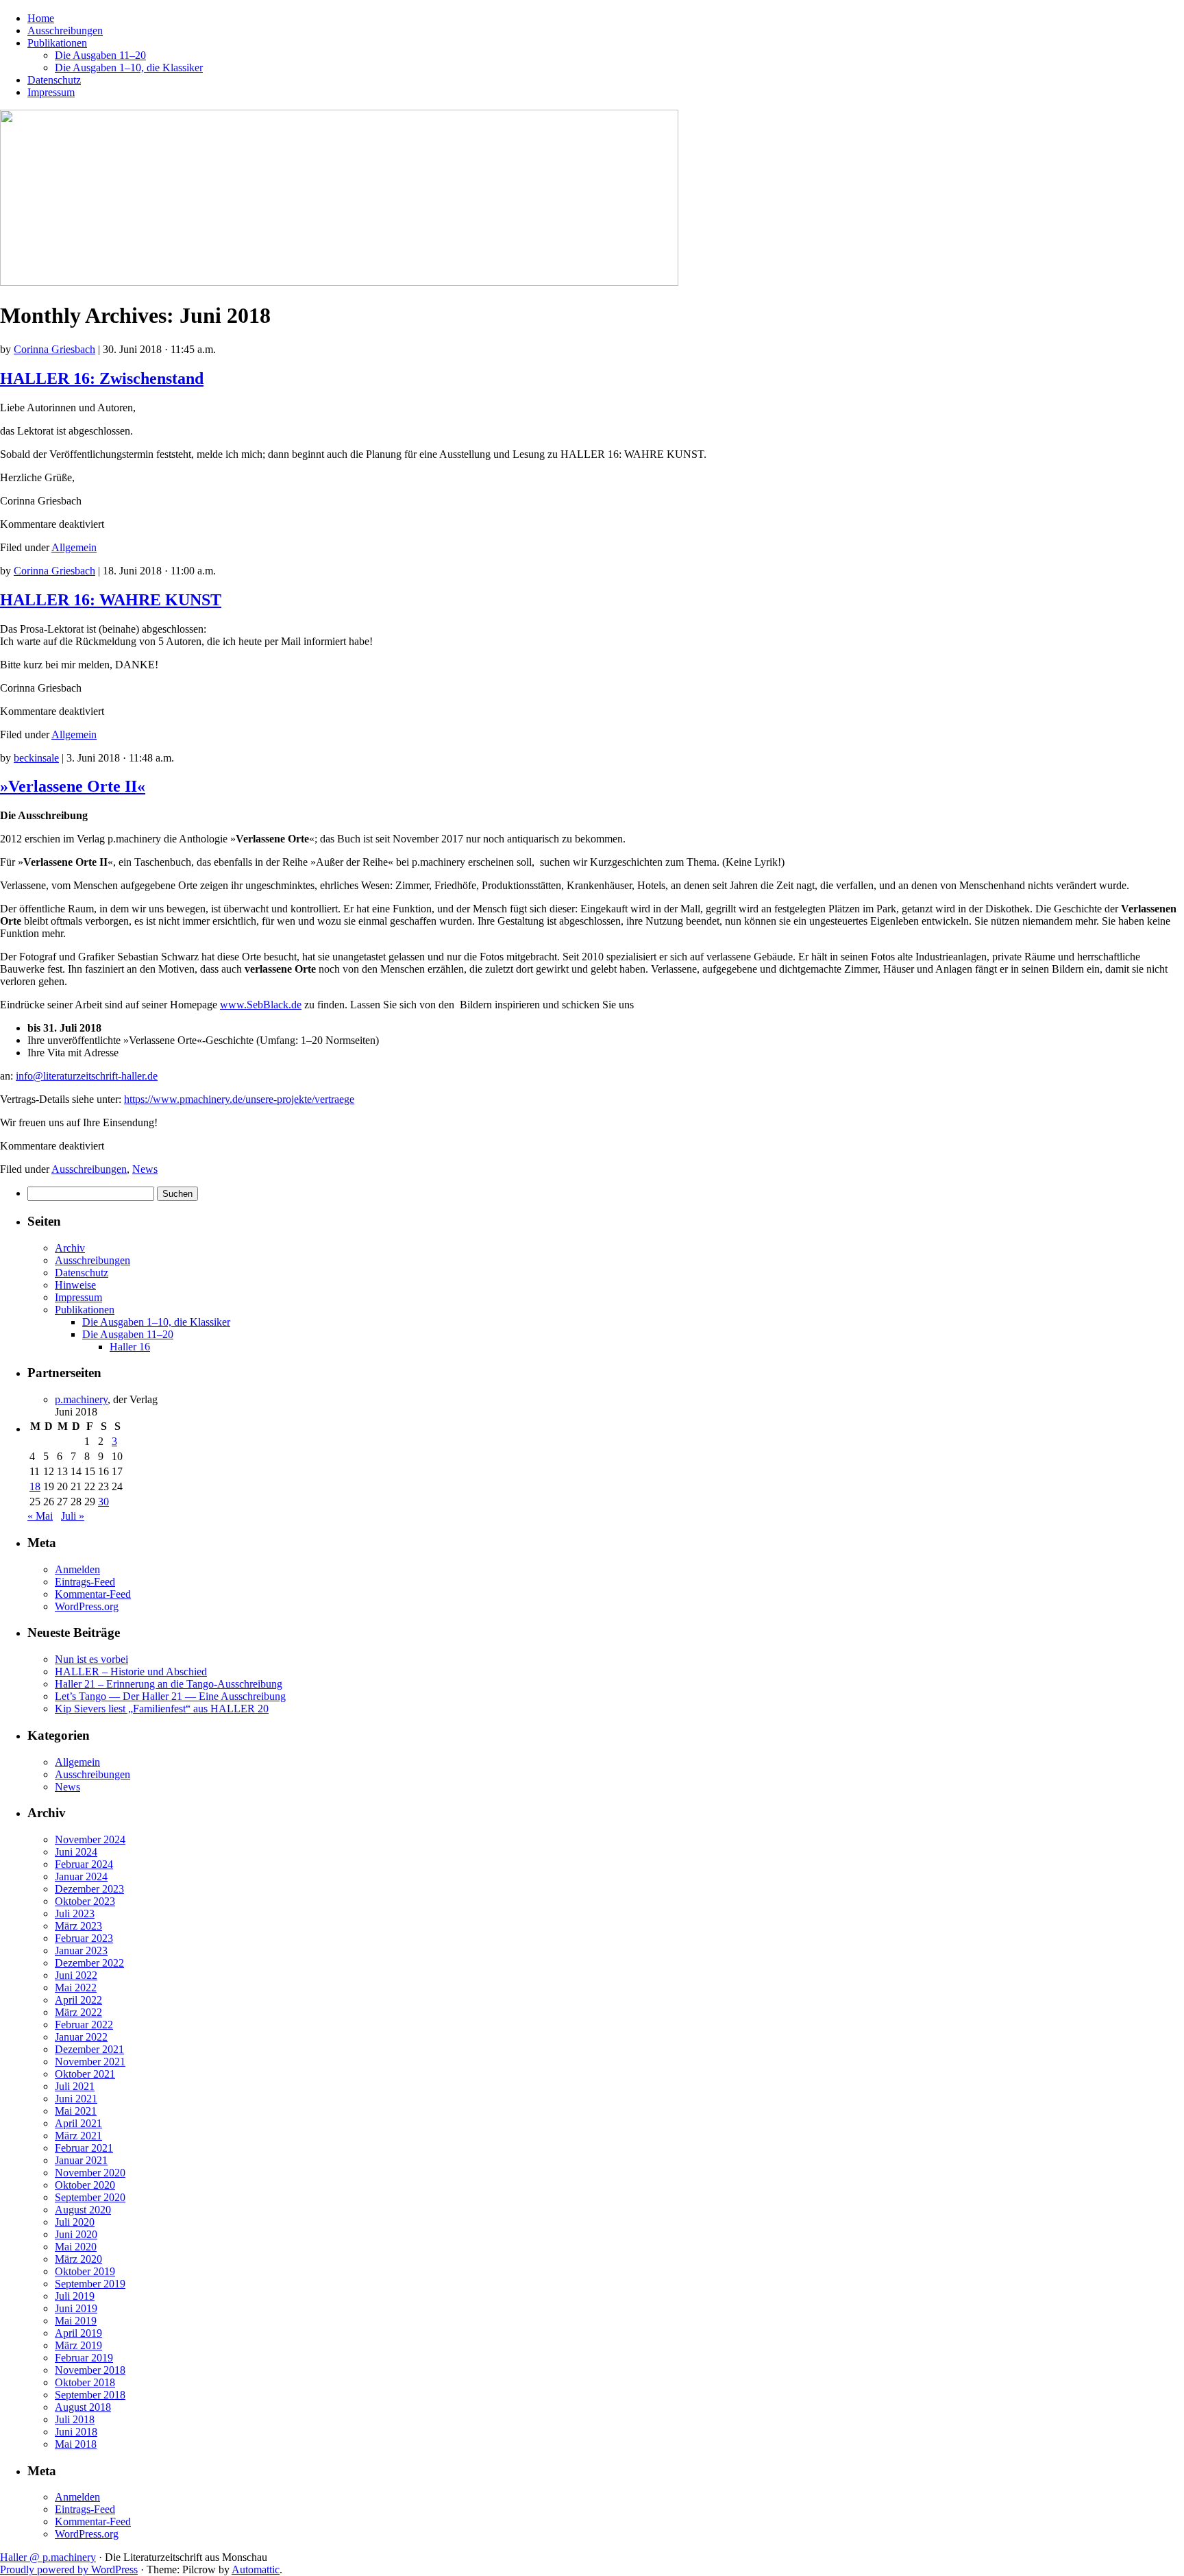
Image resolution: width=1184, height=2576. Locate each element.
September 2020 (90, 2197)
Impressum (51, 92)
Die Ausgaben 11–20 (100, 55)
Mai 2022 (76, 1988)
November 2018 (90, 2370)
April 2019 (78, 2333)
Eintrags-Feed (85, 1582)
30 (103, 1502)
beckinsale (36, 758)
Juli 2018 (75, 2419)
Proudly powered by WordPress (69, 2569)
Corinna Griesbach (54, 349)
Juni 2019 (76, 2308)
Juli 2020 (75, 2222)
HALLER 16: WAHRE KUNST (111, 600)
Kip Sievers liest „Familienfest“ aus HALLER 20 (162, 1709)
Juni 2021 (76, 2099)
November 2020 (90, 2173)
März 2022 (78, 2012)
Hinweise (75, 1285)
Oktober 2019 (85, 2271)
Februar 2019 (84, 2358)
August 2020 (83, 2210)
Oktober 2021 (85, 2074)
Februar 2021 (84, 2148)
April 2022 (78, 2000)
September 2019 (90, 2284)
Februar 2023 (84, 1938)
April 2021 (78, 2123)
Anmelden (77, 1569)
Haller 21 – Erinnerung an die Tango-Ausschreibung (169, 1684)
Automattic (256, 2569)
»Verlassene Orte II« (73, 786)
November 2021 (90, 2062)
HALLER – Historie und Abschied (131, 1672)
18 (35, 1486)
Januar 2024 (81, 1876)
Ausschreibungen (65, 31)
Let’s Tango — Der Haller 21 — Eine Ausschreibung (170, 1696)
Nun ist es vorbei (91, 1659)
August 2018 (83, 2407)
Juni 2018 (76, 2432)
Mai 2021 (76, 2111)
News (145, 1169)
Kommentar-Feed (93, 1594)
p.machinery (81, 1399)
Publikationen (57, 43)
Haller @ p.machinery (48, 2557)
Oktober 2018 (85, 2382)
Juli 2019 (75, 2296)
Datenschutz (54, 80)
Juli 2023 (75, 1913)
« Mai (40, 1516)
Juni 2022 (76, 1975)
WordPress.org (87, 1606)
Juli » (73, 1516)
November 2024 (90, 1839)
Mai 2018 (76, 2444)
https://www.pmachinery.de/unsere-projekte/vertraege (239, 1099)
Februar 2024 (84, 1864)
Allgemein (74, 547)
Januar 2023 (81, 1951)
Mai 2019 (76, 2321)
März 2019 (78, 2345)
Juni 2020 (76, 2234)
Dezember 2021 (89, 2049)
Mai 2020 (76, 2247)
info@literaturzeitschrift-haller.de (87, 1076)
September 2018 (90, 2395)
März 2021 (78, 2136)
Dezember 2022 (89, 1963)
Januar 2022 (81, 2037)
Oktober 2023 (85, 1901)
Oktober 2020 (85, 2185)
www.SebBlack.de (261, 1005)
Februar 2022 (84, 2025)
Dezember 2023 (89, 1889)
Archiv (70, 1248)
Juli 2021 (75, 2086)
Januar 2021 (81, 2160)
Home (41, 18)
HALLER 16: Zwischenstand (102, 378)
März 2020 (78, 2259)
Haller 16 (130, 1347)
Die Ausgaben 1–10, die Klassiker (129, 68)
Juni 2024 (76, 1852)
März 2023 (78, 1926)
